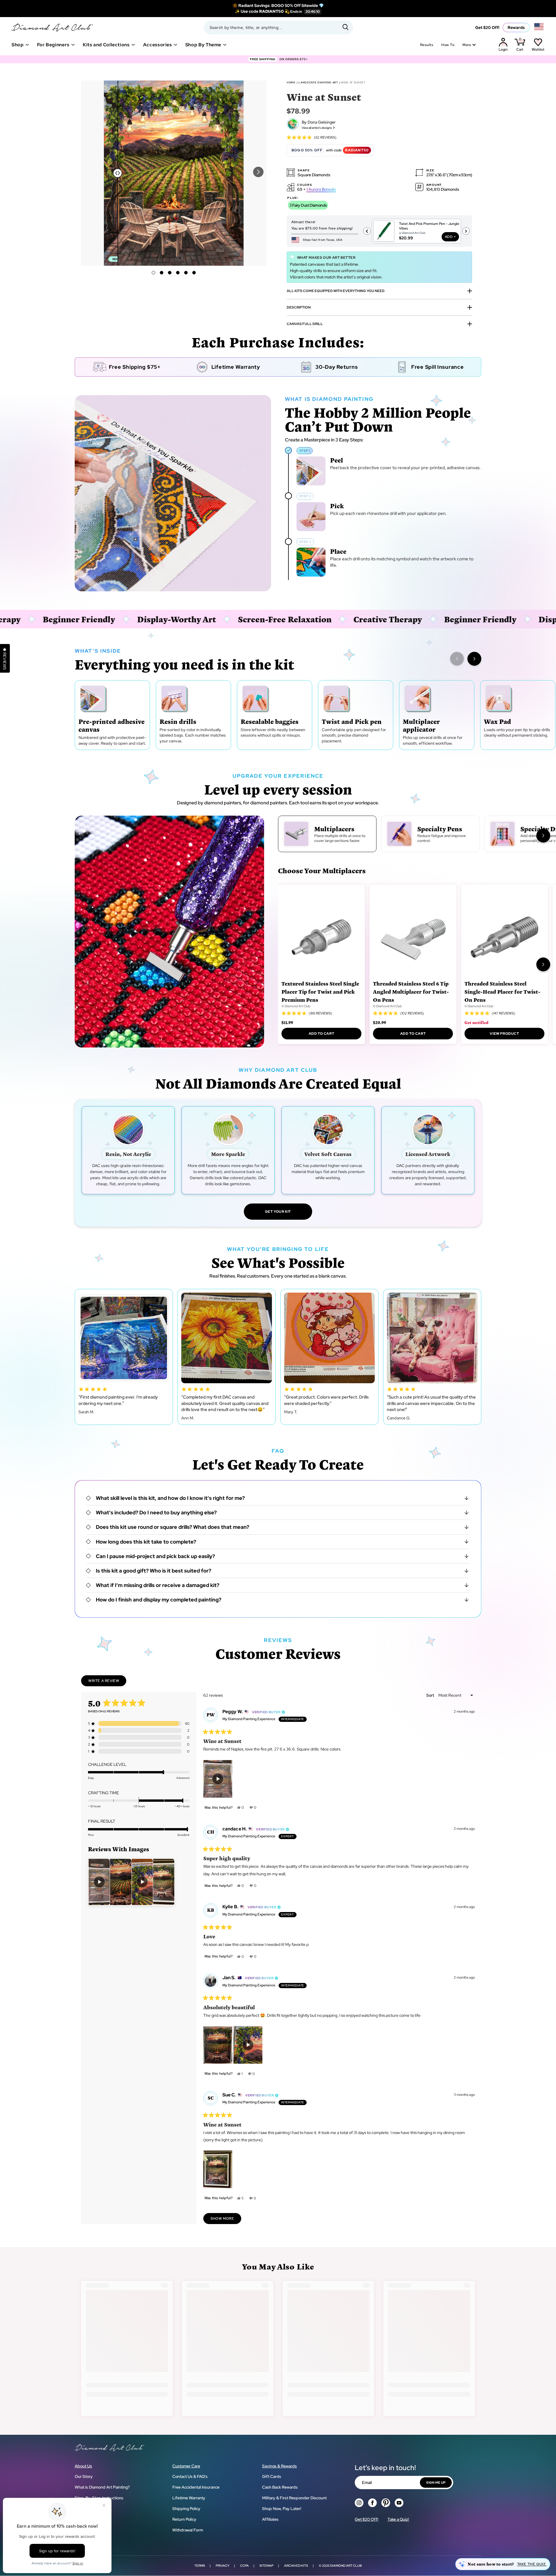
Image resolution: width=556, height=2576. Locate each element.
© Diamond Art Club (296, 1006)
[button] (258, 172)
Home (291, 82)
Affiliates (270, 2519)
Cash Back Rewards (280, 2487)
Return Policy (184, 2519)
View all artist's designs (317, 128)
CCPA (244, 2566)
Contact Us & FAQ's (190, 2476)
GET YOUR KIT (278, 1212)
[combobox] (278, 27)
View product (504, 1034)
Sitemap (266, 2566)
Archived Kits (296, 2566)
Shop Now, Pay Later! (282, 2509)
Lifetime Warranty (189, 2498)
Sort (431, 1695)
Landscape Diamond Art (318, 82)
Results (427, 45)
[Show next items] (474, 659)
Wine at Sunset (353, 82)
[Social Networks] (359, 2503)
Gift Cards (272, 2476)
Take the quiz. (532, 2564)
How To (448, 45)
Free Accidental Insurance (196, 2487)
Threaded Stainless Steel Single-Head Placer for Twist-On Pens (502, 991)
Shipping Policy (186, 2509)
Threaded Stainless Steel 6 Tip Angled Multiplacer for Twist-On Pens (411, 991)
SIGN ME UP (436, 2483)
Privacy (223, 2566)
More (467, 45)
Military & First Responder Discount (294, 2498)
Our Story (84, 2476)
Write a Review (107, 1682)
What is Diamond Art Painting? (102, 2487)
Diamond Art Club (346, 2566)
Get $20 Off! (487, 27)
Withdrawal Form (188, 2530)
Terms (200, 2566)
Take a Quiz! (398, 2519)
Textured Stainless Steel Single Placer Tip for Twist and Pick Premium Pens (320, 991)
